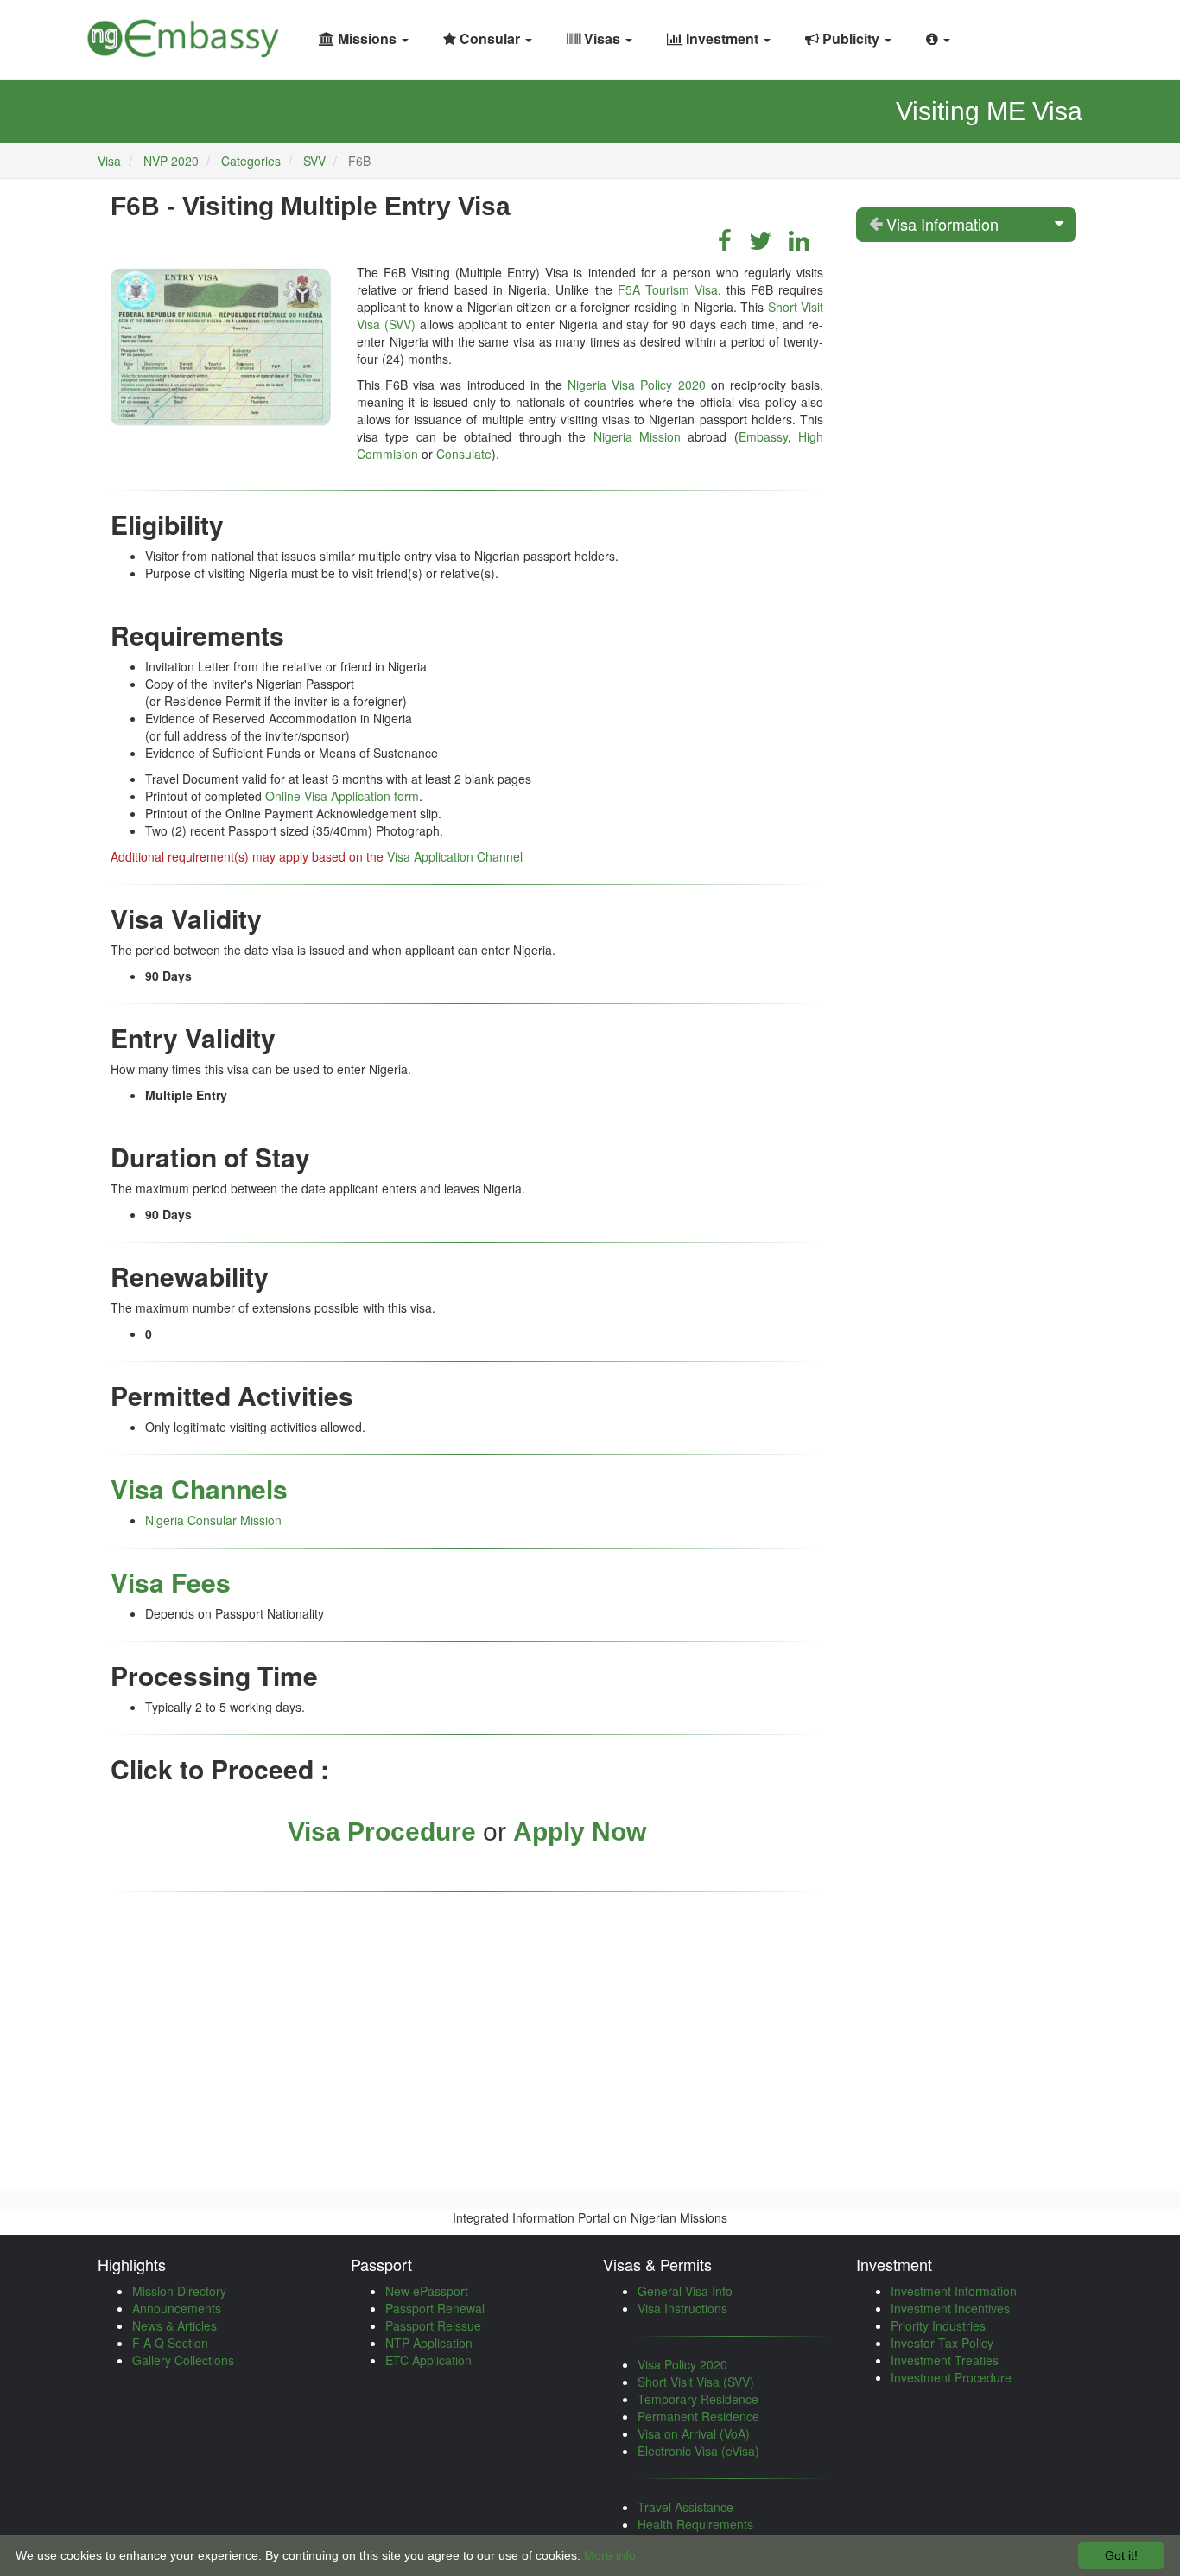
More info (610, 2555)
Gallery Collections (183, 2360)
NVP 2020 (173, 161)
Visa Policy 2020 (682, 2364)
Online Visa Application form (342, 796)
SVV (314, 161)
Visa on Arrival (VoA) (694, 2433)
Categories (251, 161)
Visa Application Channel (455, 856)
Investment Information (954, 2291)
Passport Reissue (433, 2325)
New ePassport (427, 2291)
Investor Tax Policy (942, 2343)
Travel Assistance (685, 2507)
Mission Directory (179, 2291)
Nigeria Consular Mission (213, 1520)
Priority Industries (938, 2325)
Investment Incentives (950, 2308)
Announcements (177, 2308)
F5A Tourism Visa (668, 289)
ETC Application (428, 2360)
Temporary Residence (698, 2399)
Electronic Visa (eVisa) (698, 2451)
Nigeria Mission (637, 436)
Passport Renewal (435, 2308)
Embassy (763, 436)
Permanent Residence (698, 2416)
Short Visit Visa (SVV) (696, 2382)
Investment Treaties (945, 2360)
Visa (109, 161)
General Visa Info (685, 2291)
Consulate (464, 454)
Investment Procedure (951, 2377)
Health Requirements (695, 2524)
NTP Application (429, 2343)
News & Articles (174, 2325)
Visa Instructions (682, 2308)
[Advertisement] (467, 2032)
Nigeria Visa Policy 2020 (636, 385)
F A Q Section (170, 2343)
